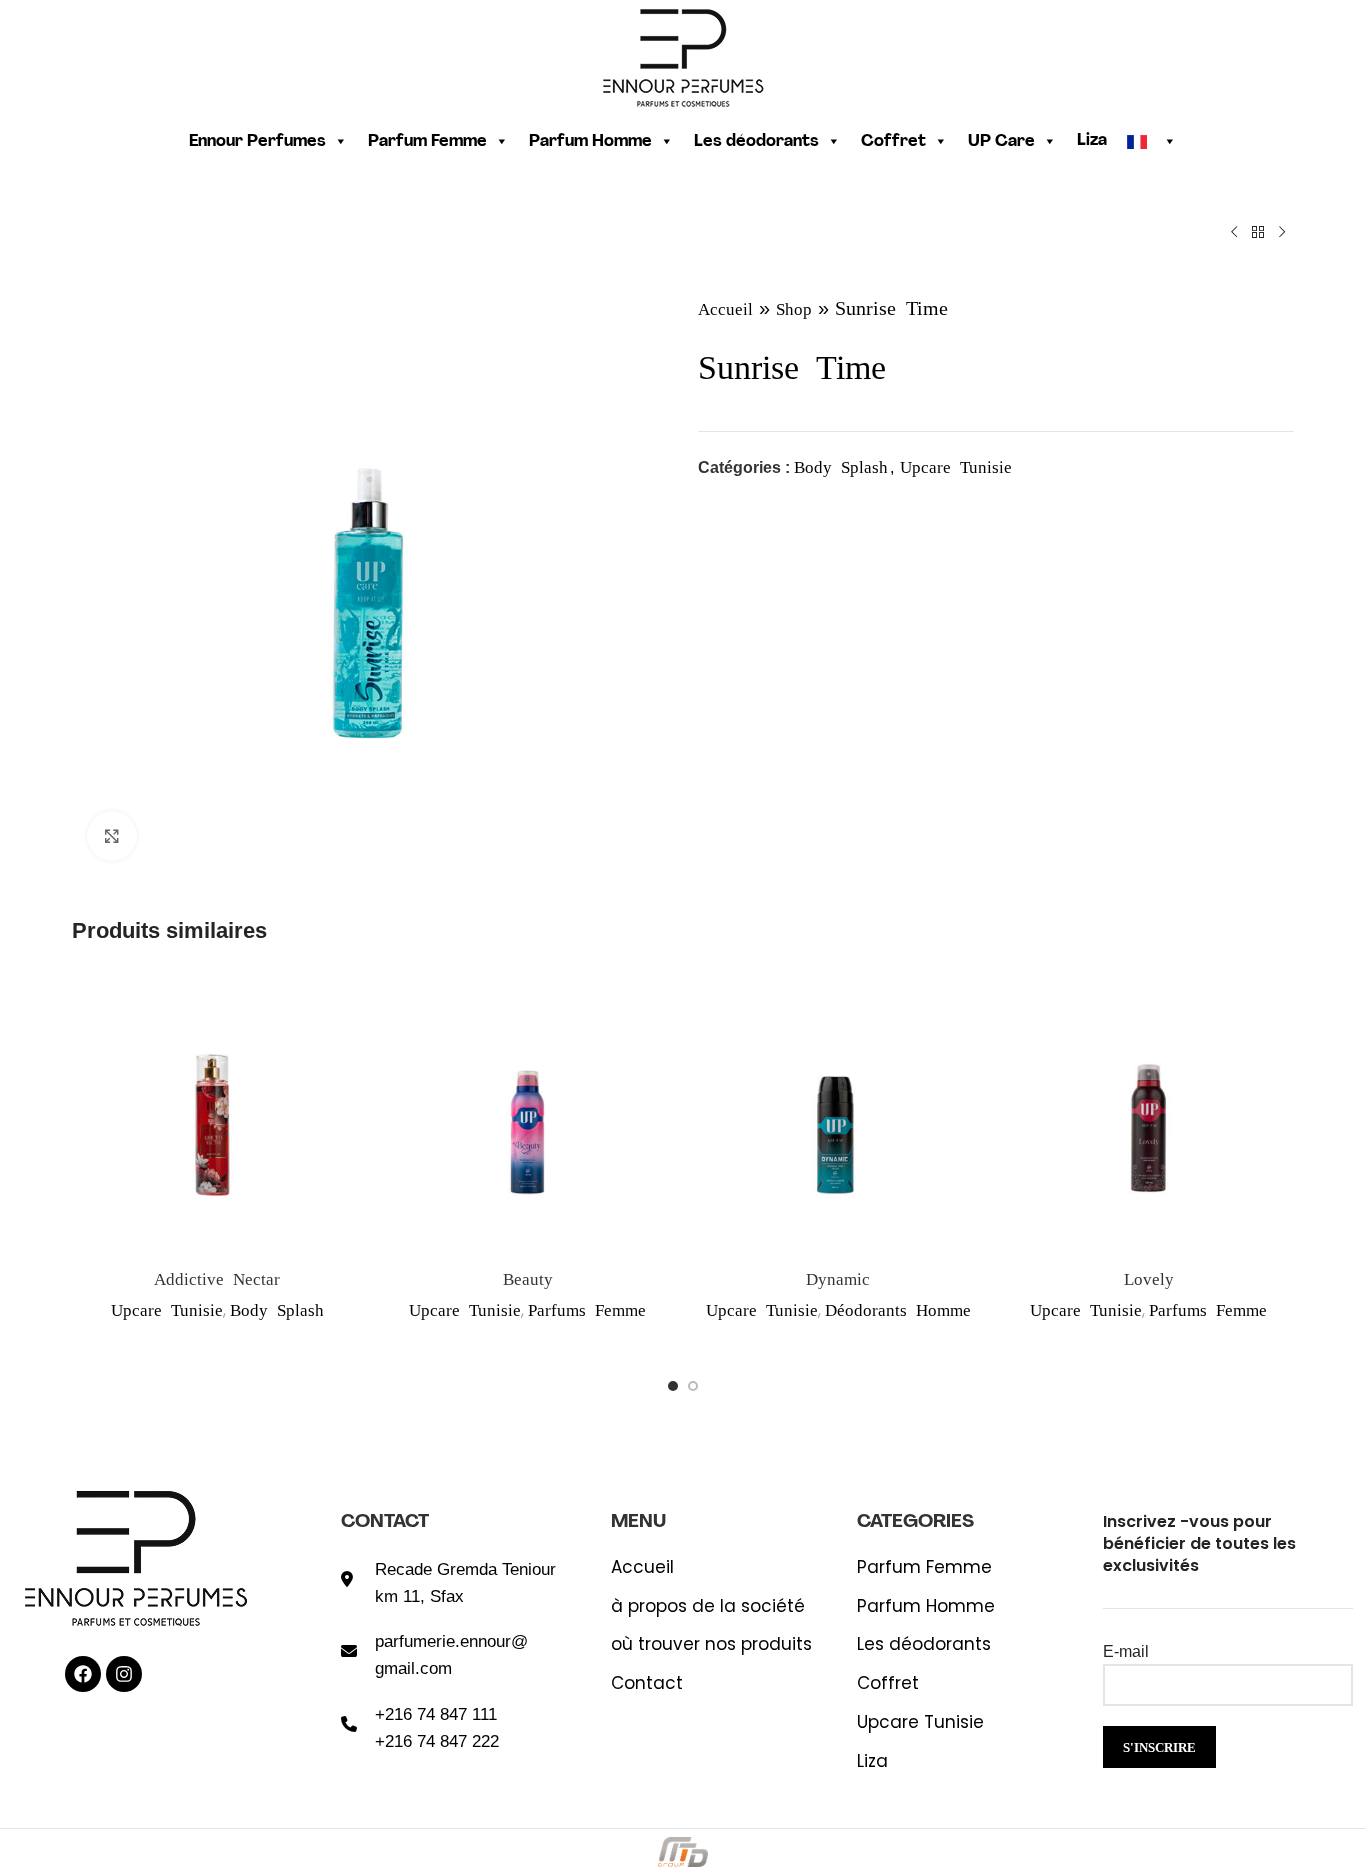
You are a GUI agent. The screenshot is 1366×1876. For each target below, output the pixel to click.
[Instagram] (124, 1674)
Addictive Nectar (217, 1277)
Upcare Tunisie (956, 465)
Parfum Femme (427, 142)
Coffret (893, 142)
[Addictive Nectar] (217, 1112)
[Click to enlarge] (112, 836)
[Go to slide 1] (673, 1386)
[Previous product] (1234, 232)
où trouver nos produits (711, 1644)
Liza (1092, 141)
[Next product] (1282, 232)
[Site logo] (683, 55)
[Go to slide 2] (693, 1386)
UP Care (1001, 142)
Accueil (725, 307)
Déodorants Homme (898, 1308)
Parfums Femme (587, 1308)
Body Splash (841, 465)
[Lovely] (1149, 1112)
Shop (794, 307)
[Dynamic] (838, 1112)
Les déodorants (756, 142)
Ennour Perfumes (257, 142)
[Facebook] (83, 1674)
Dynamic (838, 1277)
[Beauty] (528, 1112)
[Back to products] (1258, 232)
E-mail (1126, 1651)
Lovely (1149, 1277)
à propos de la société (708, 1606)
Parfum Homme (590, 142)
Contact (647, 1683)
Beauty (528, 1277)
